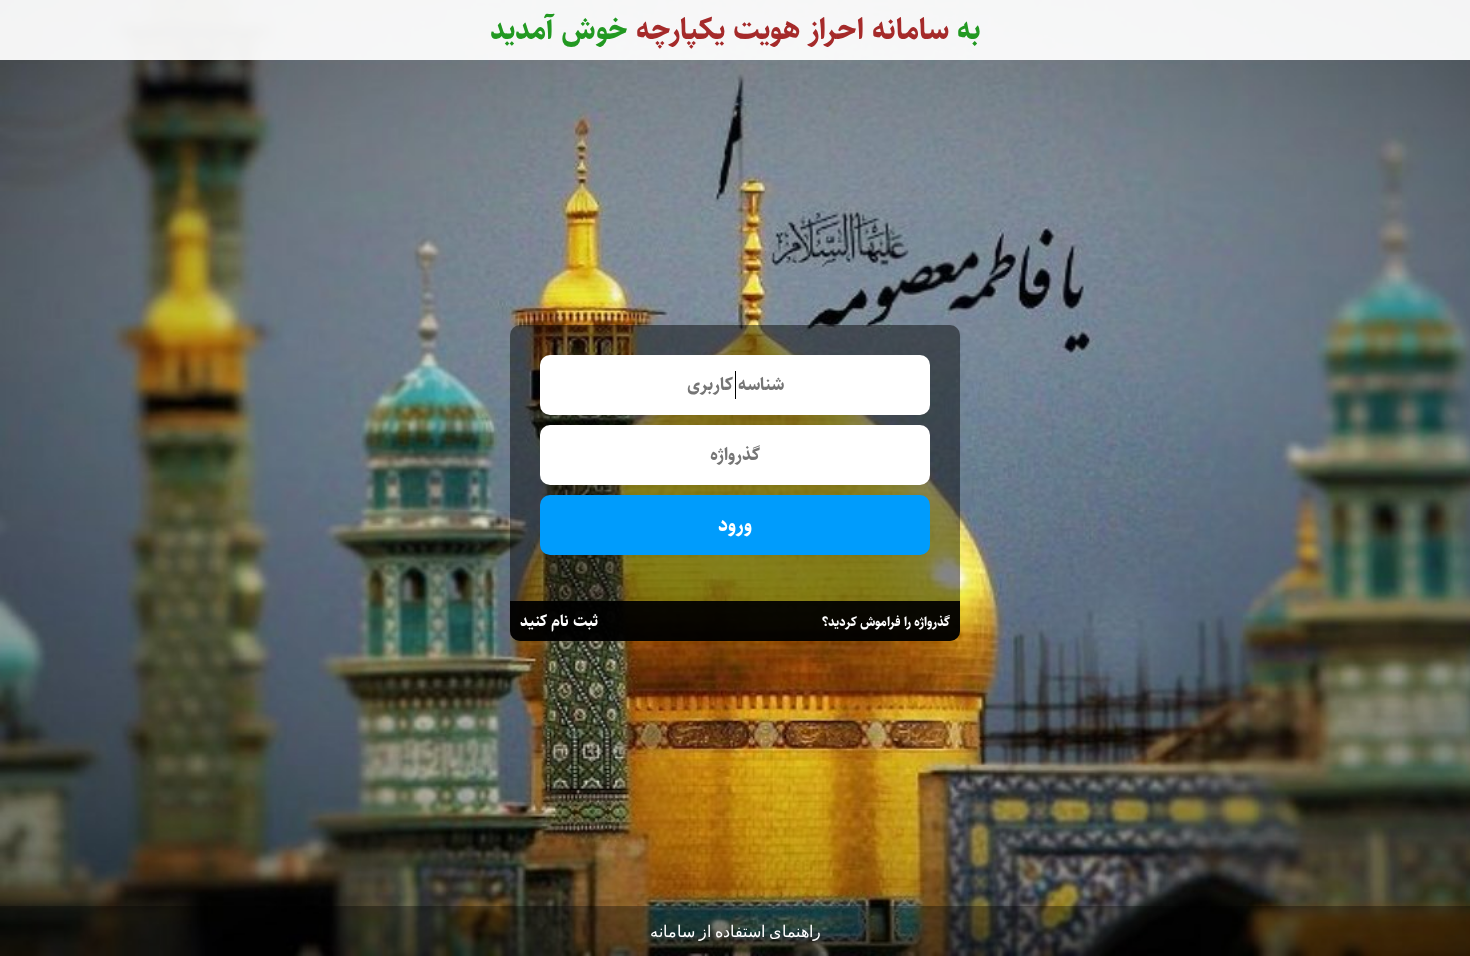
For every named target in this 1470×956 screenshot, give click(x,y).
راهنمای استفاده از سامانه (735, 931)
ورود (735, 525)
